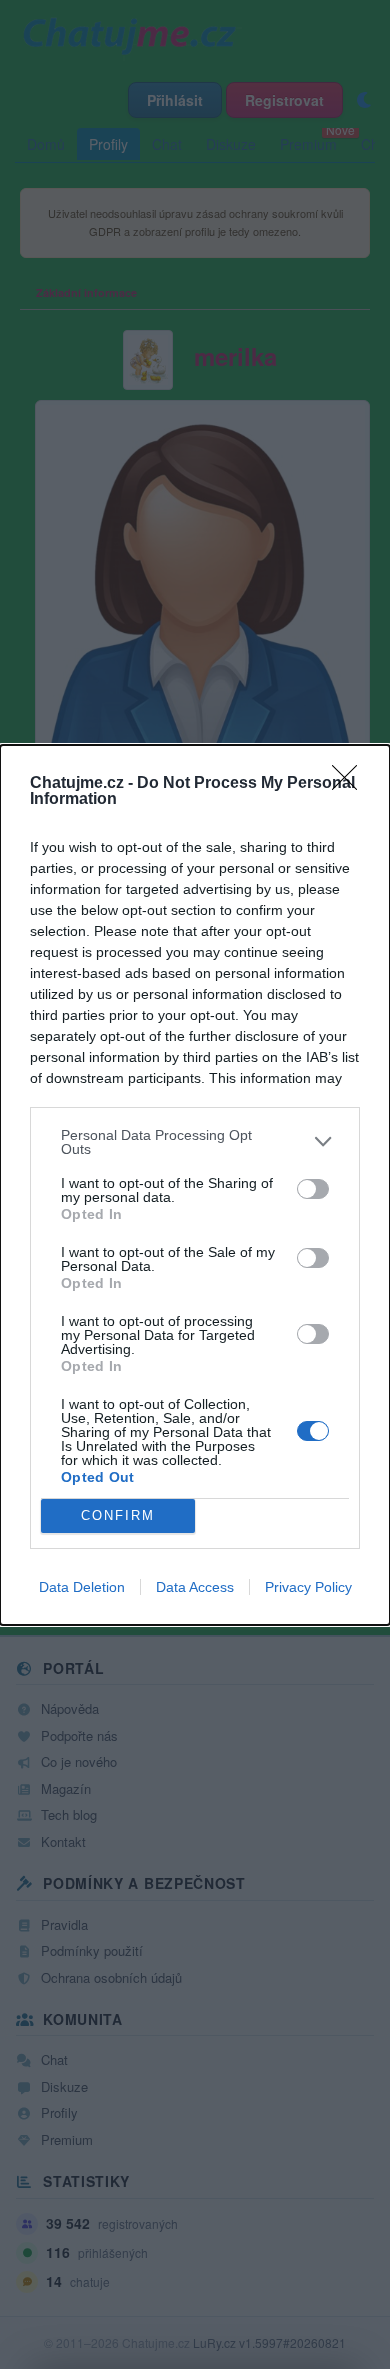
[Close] (351, 784)
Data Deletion (82, 1587)
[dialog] (195, 1185)
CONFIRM (118, 1515)
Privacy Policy (308, 1587)
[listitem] (195, 1142)
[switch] (313, 1189)
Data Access (195, 1587)
